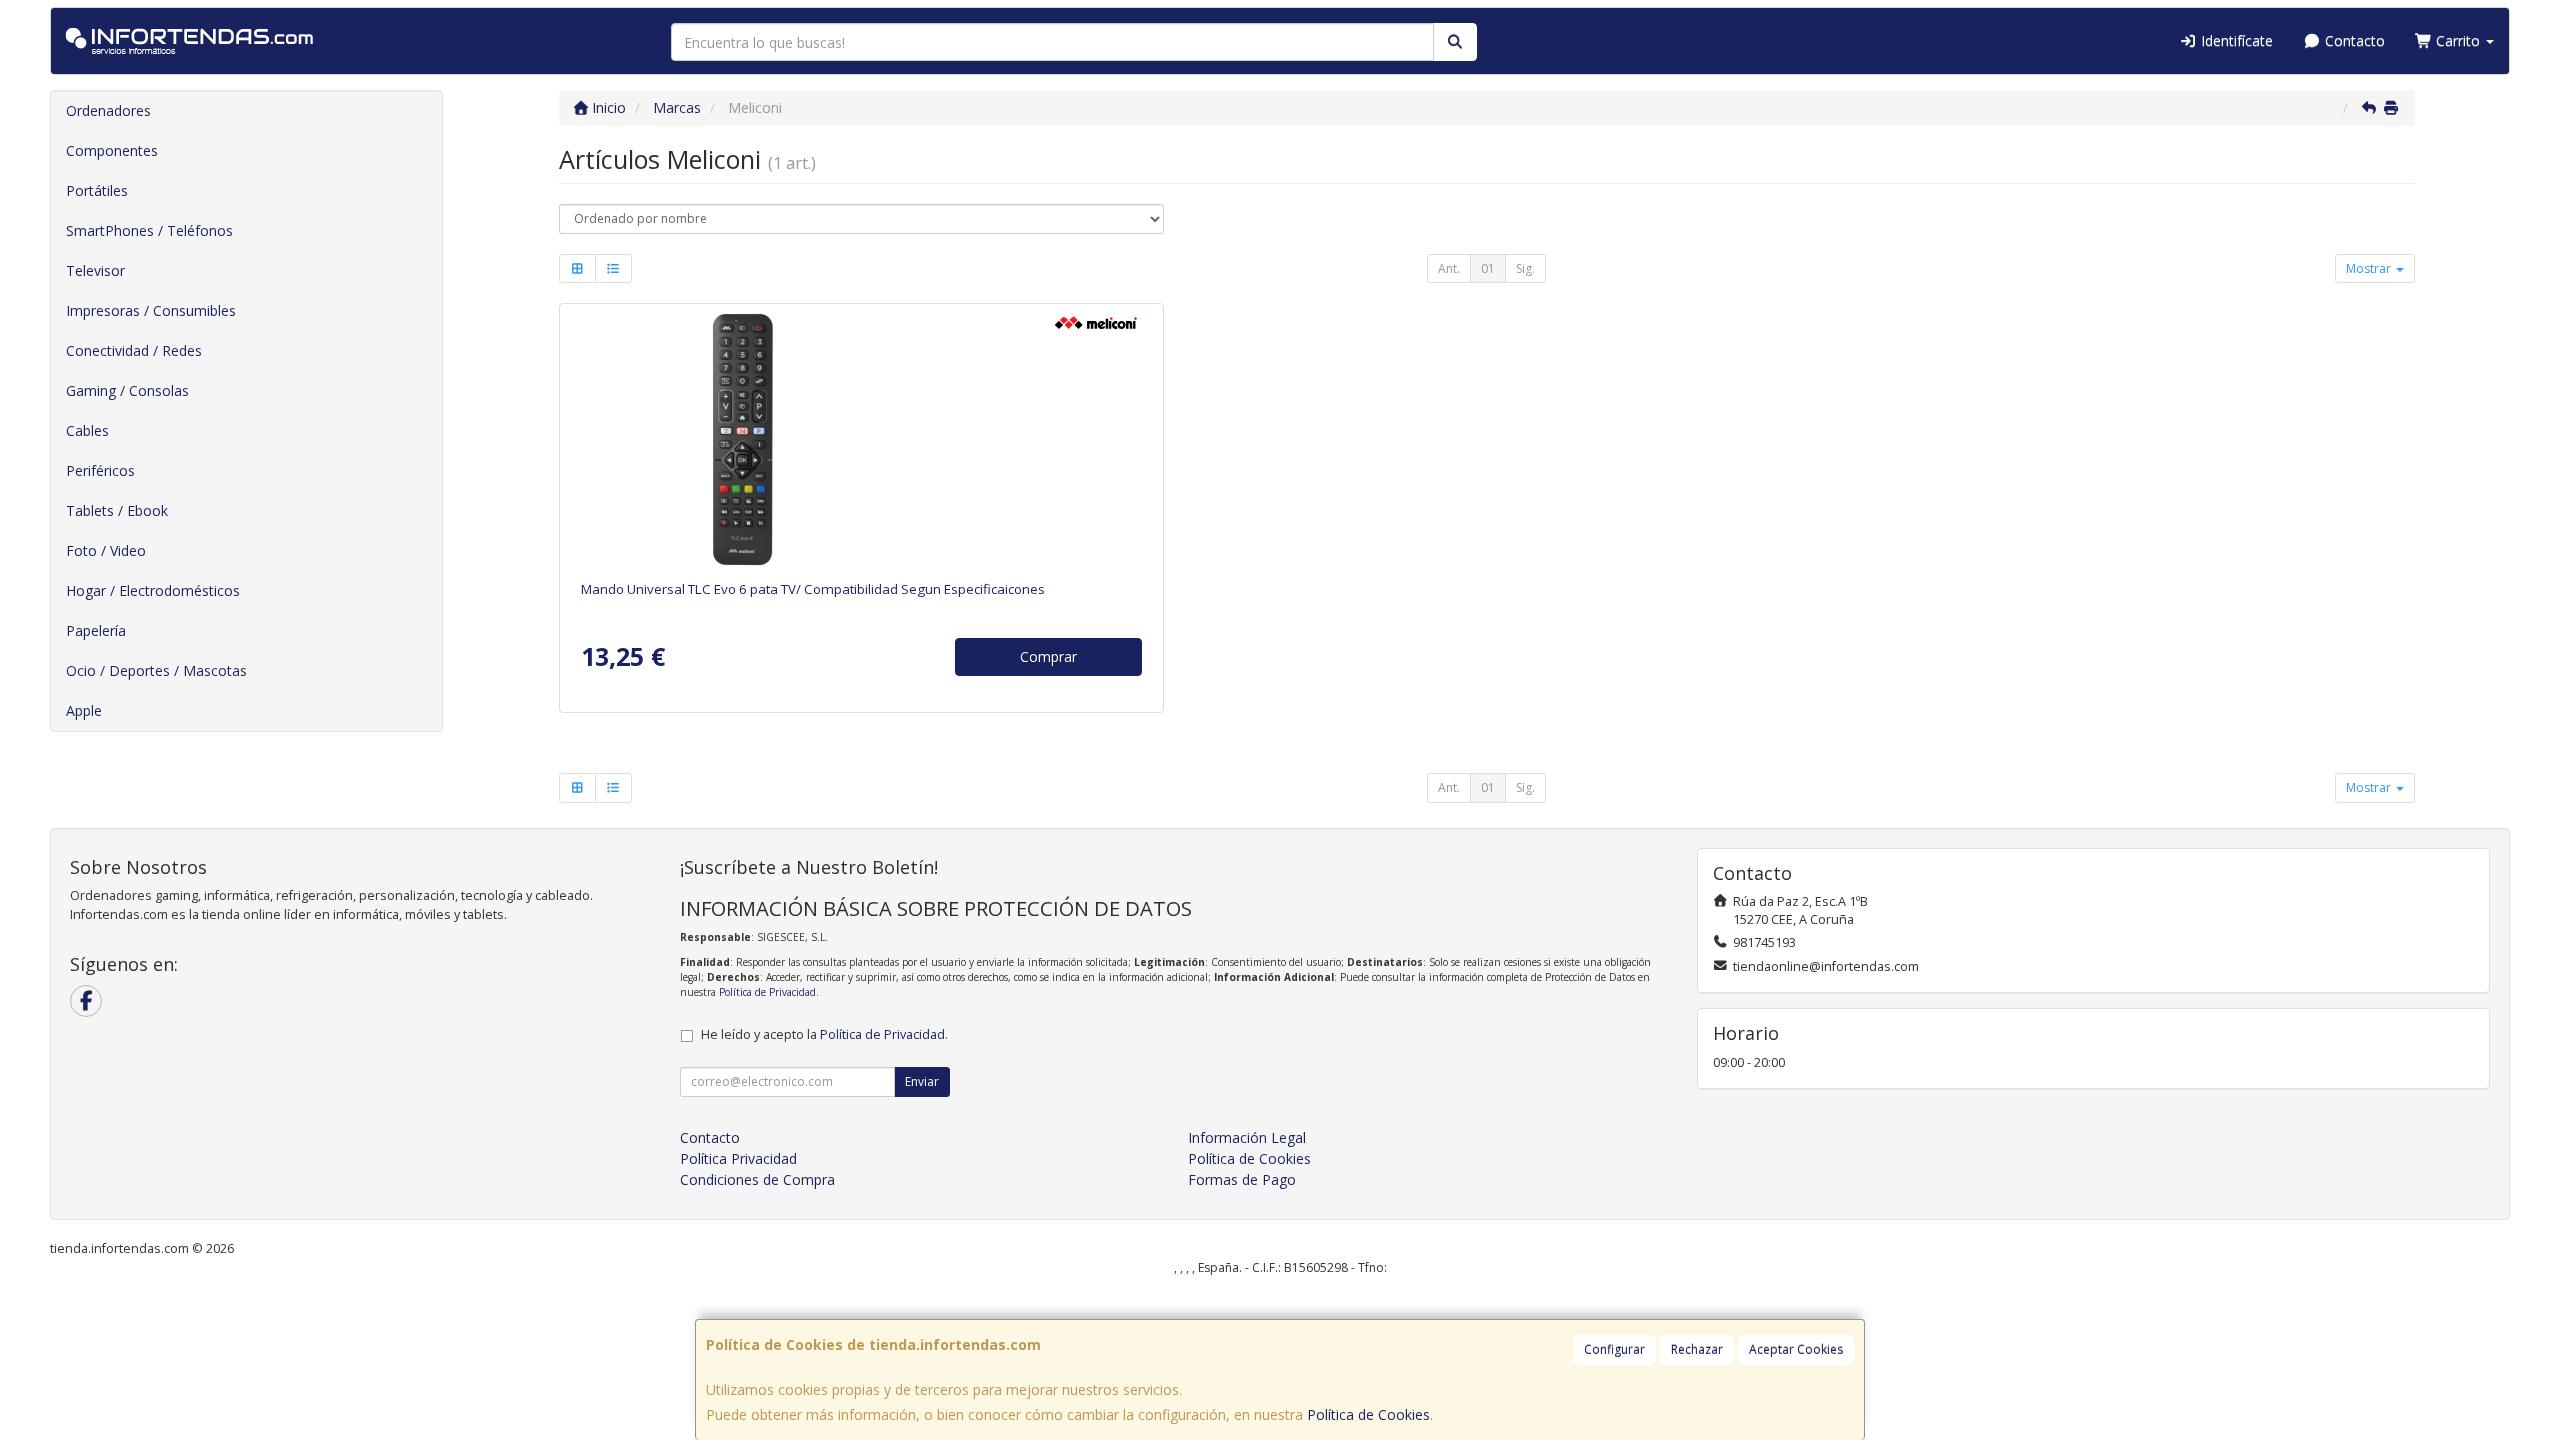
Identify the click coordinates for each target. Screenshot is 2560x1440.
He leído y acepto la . (824, 1034)
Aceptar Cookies (1796, 1349)
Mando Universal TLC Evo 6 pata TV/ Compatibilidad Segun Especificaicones (813, 589)
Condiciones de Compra (757, 1179)
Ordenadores (108, 110)
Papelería (96, 630)
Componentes (112, 150)
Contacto (2353, 40)
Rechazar (1697, 1349)
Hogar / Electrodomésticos (153, 590)
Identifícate (2235, 40)
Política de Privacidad (767, 992)
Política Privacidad (738, 1158)
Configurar (1614, 1349)
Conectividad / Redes (134, 350)
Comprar (1048, 656)
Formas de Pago (1242, 1179)
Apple (84, 710)
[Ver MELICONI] (861, 438)
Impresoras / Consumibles (151, 310)
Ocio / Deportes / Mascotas (156, 670)
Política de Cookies (1368, 1414)
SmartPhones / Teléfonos (149, 230)
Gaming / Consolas (127, 390)
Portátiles (97, 190)
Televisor (95, 270)
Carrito (2458, 40)
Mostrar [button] (2370, 268)
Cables (87, 430)
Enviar (922, 1081)
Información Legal (1247, 1137)
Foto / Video (106, 550)
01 (1488, 268)
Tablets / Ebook (117, 510)
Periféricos (100, 470)
